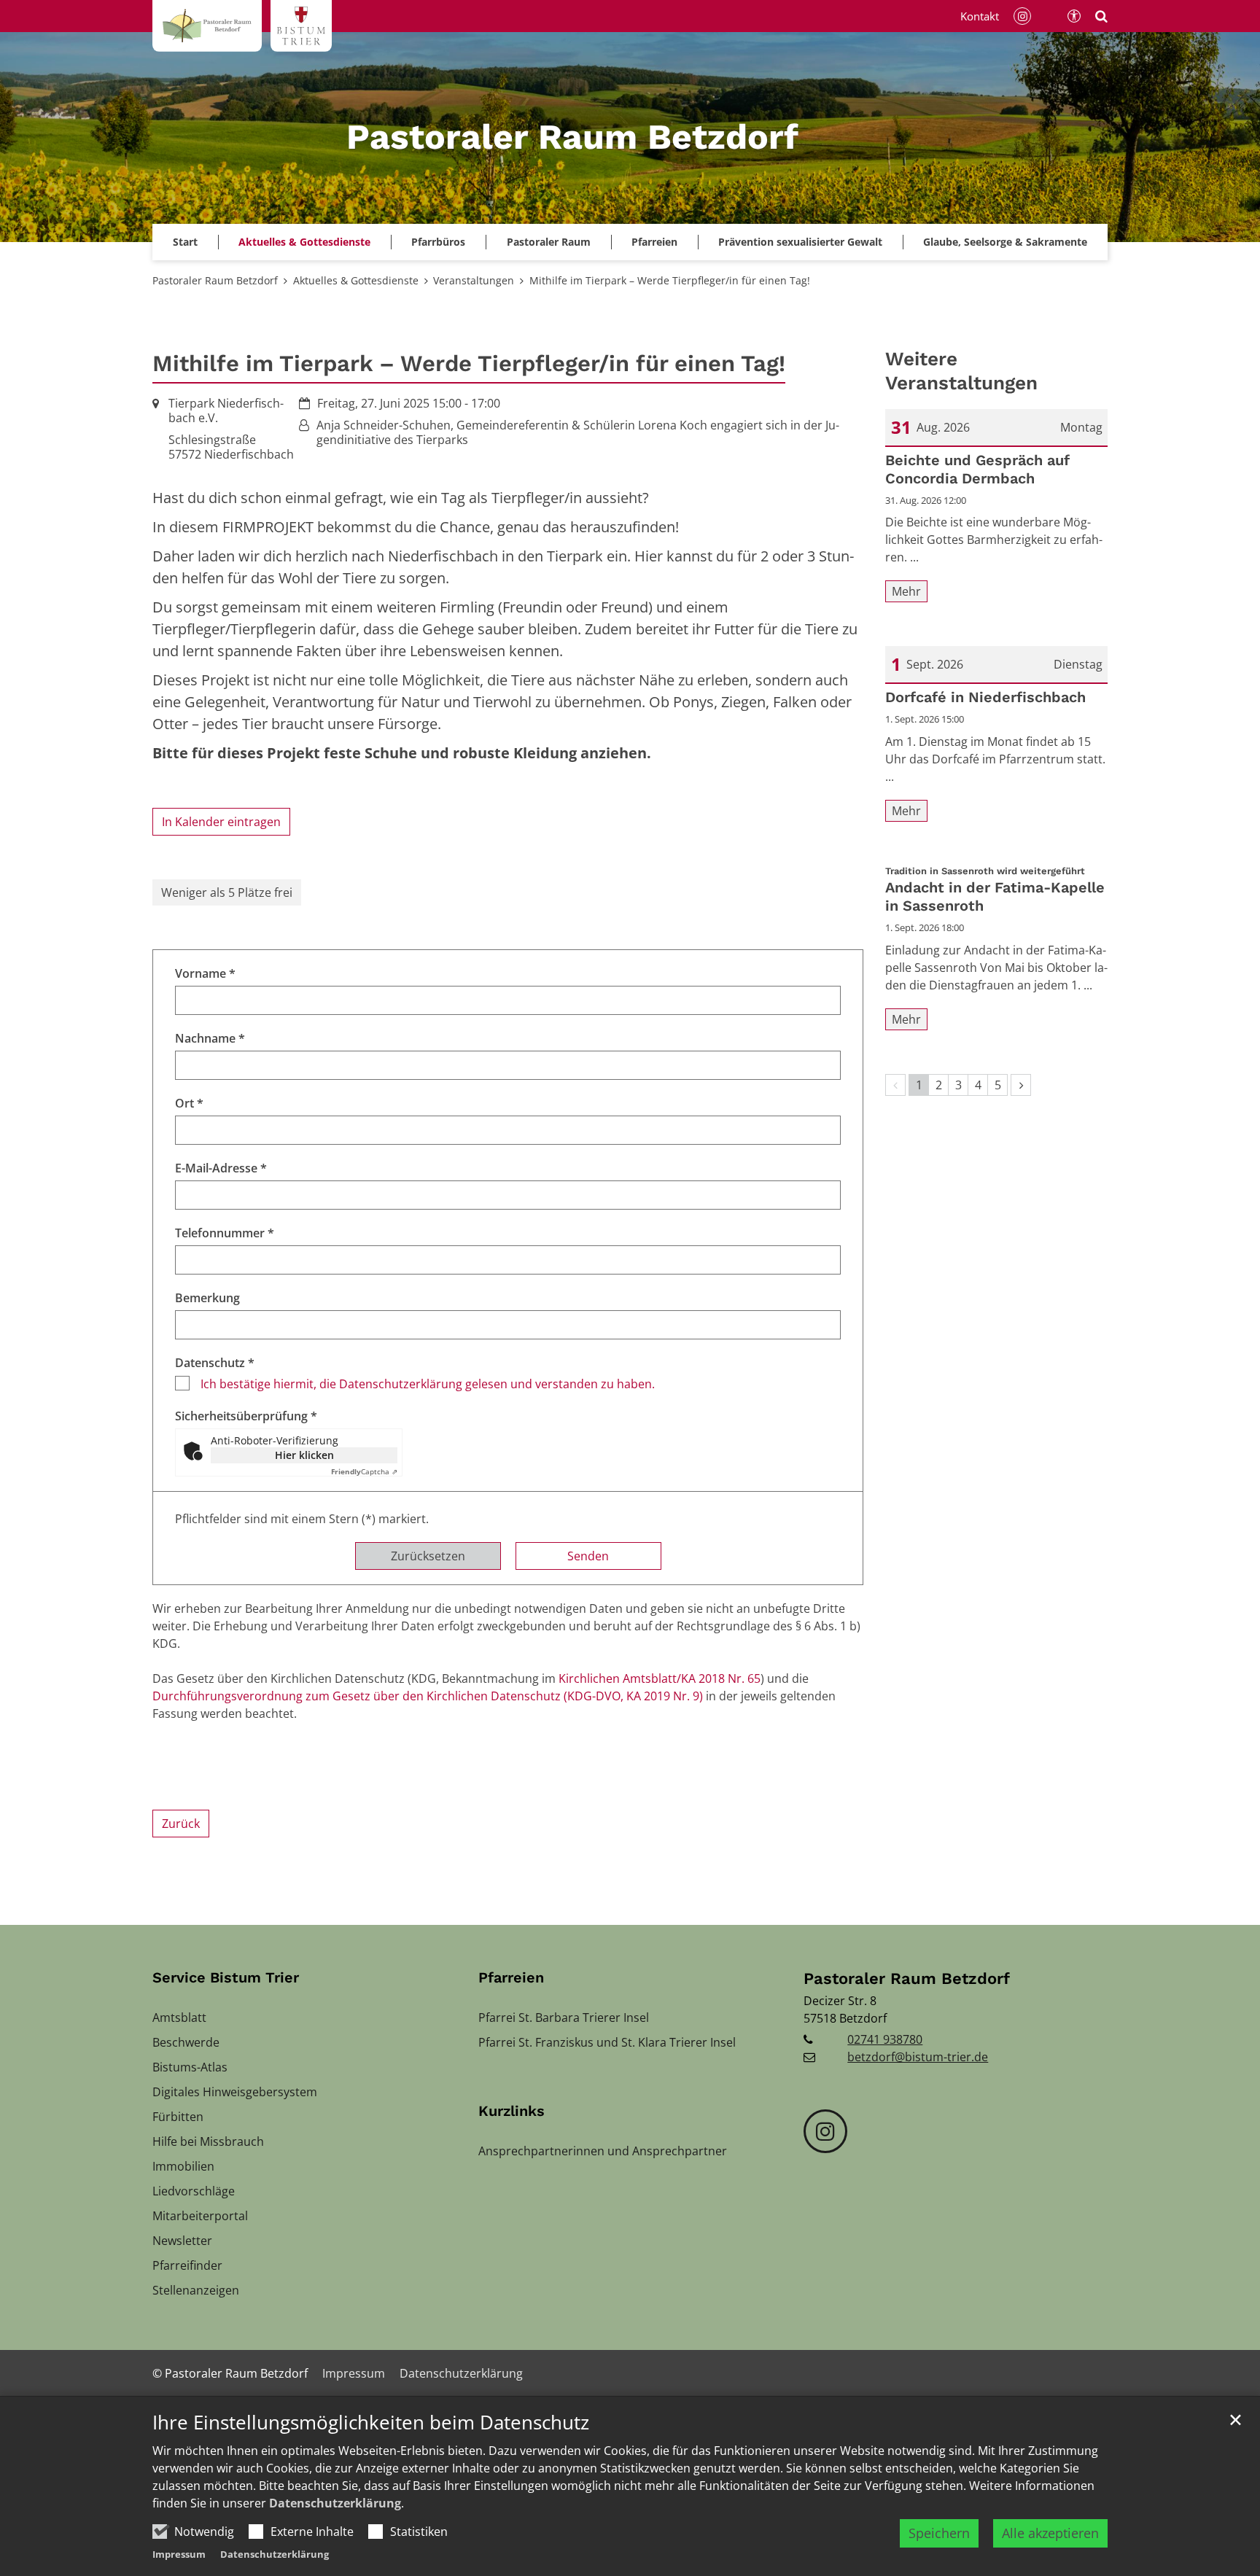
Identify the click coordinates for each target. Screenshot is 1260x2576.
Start (185, 242)
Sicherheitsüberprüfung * (246, 1416)
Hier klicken (304, 1455)
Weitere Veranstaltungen (961, 371)
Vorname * (205, 973)
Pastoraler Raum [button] (549, 242)
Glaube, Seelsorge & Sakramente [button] (1005, 242)
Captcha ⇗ (364, 1471)
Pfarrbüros (438, 242)
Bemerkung (207, 1298)
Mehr (906, 591)
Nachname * (210, 1038)
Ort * (189, 1103)
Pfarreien (511, 1977)
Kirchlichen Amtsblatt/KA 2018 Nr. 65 (660, 1678)
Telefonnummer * (225, 1233)
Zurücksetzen (428, 1556)
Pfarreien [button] (654, 242)
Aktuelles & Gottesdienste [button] (304, 242)
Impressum (179, 2554)
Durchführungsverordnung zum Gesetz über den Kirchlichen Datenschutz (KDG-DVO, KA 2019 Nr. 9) (428, 1696)
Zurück (181, 1824)
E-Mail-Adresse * (221, 1168)
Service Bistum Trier (226, 1977)
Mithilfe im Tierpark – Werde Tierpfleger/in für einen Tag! (670, 280)
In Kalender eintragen (221, 822)
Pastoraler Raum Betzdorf (215, 280)
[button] (800, 242)
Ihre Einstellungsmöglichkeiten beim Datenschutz (371, 2423)
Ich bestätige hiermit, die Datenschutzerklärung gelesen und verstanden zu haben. (428, 1384)
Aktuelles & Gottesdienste (356, 280)
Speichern (939, 2533)
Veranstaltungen (474, 280)
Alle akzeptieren (1050, 2533)
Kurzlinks (512, 2111)
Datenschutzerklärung (335, 2503)
